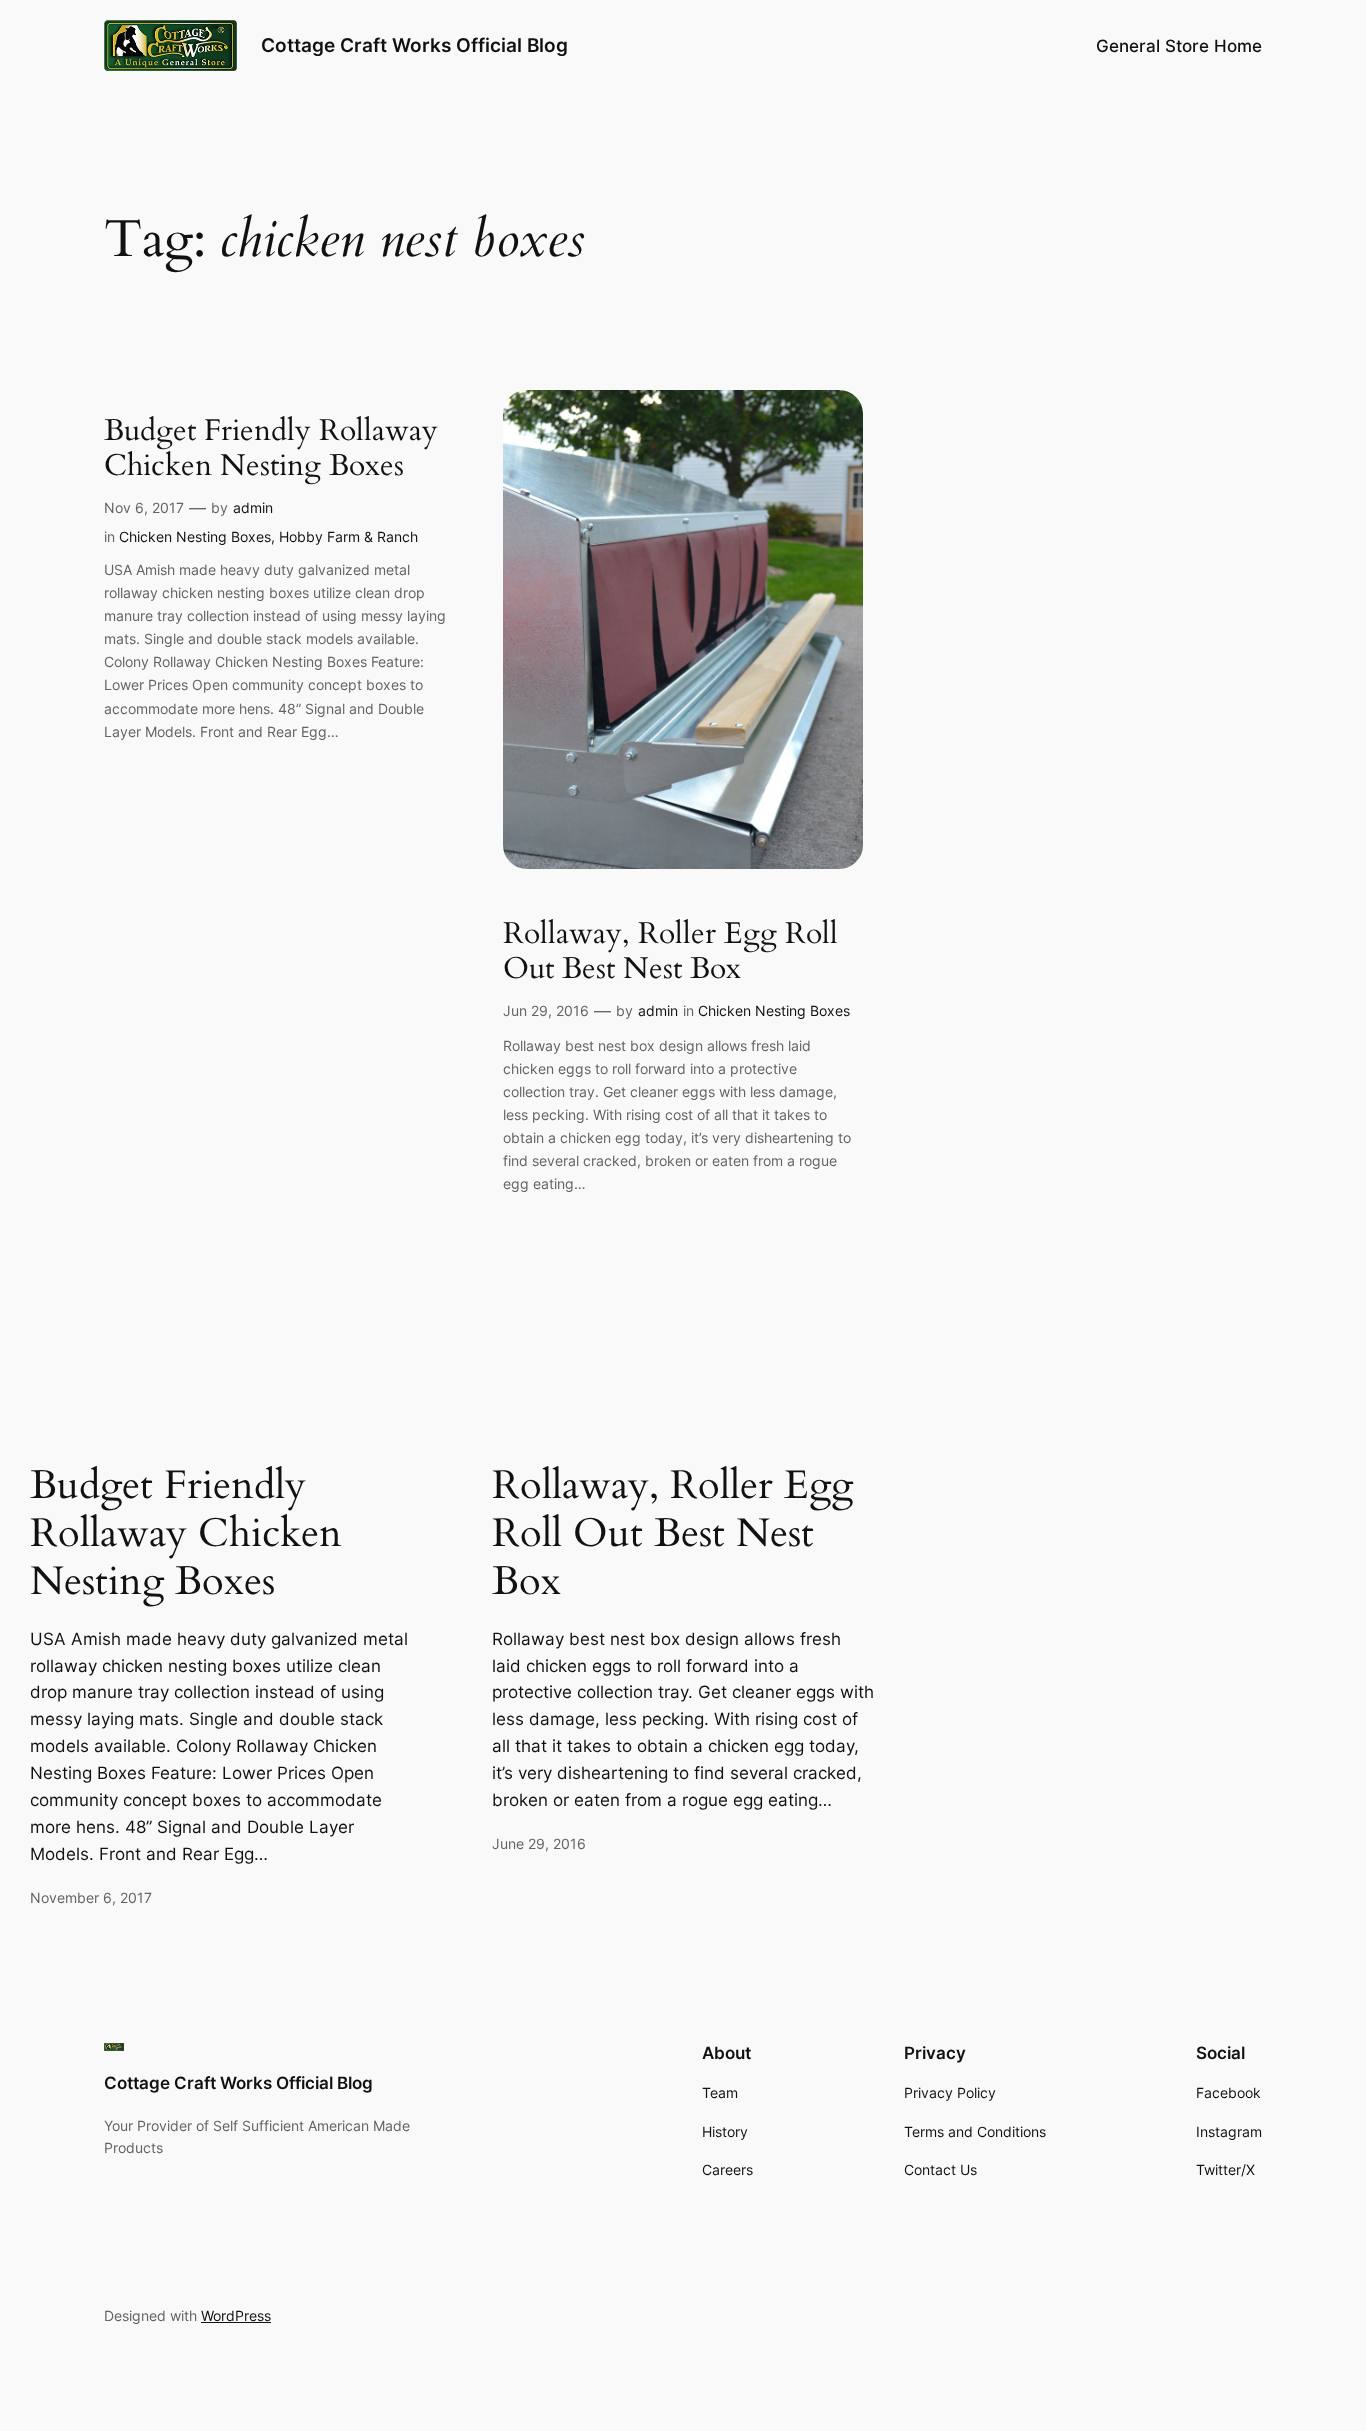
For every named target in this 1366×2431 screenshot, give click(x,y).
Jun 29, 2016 (546, 1010)
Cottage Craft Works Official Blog (414, 45)
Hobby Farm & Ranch (348, 536)
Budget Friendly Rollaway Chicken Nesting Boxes (271, 449)
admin (253, 507)
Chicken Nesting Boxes (195, 536)
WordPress (236, 2315)
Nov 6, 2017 (144, 507)
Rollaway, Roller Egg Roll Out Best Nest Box (670, 952)
